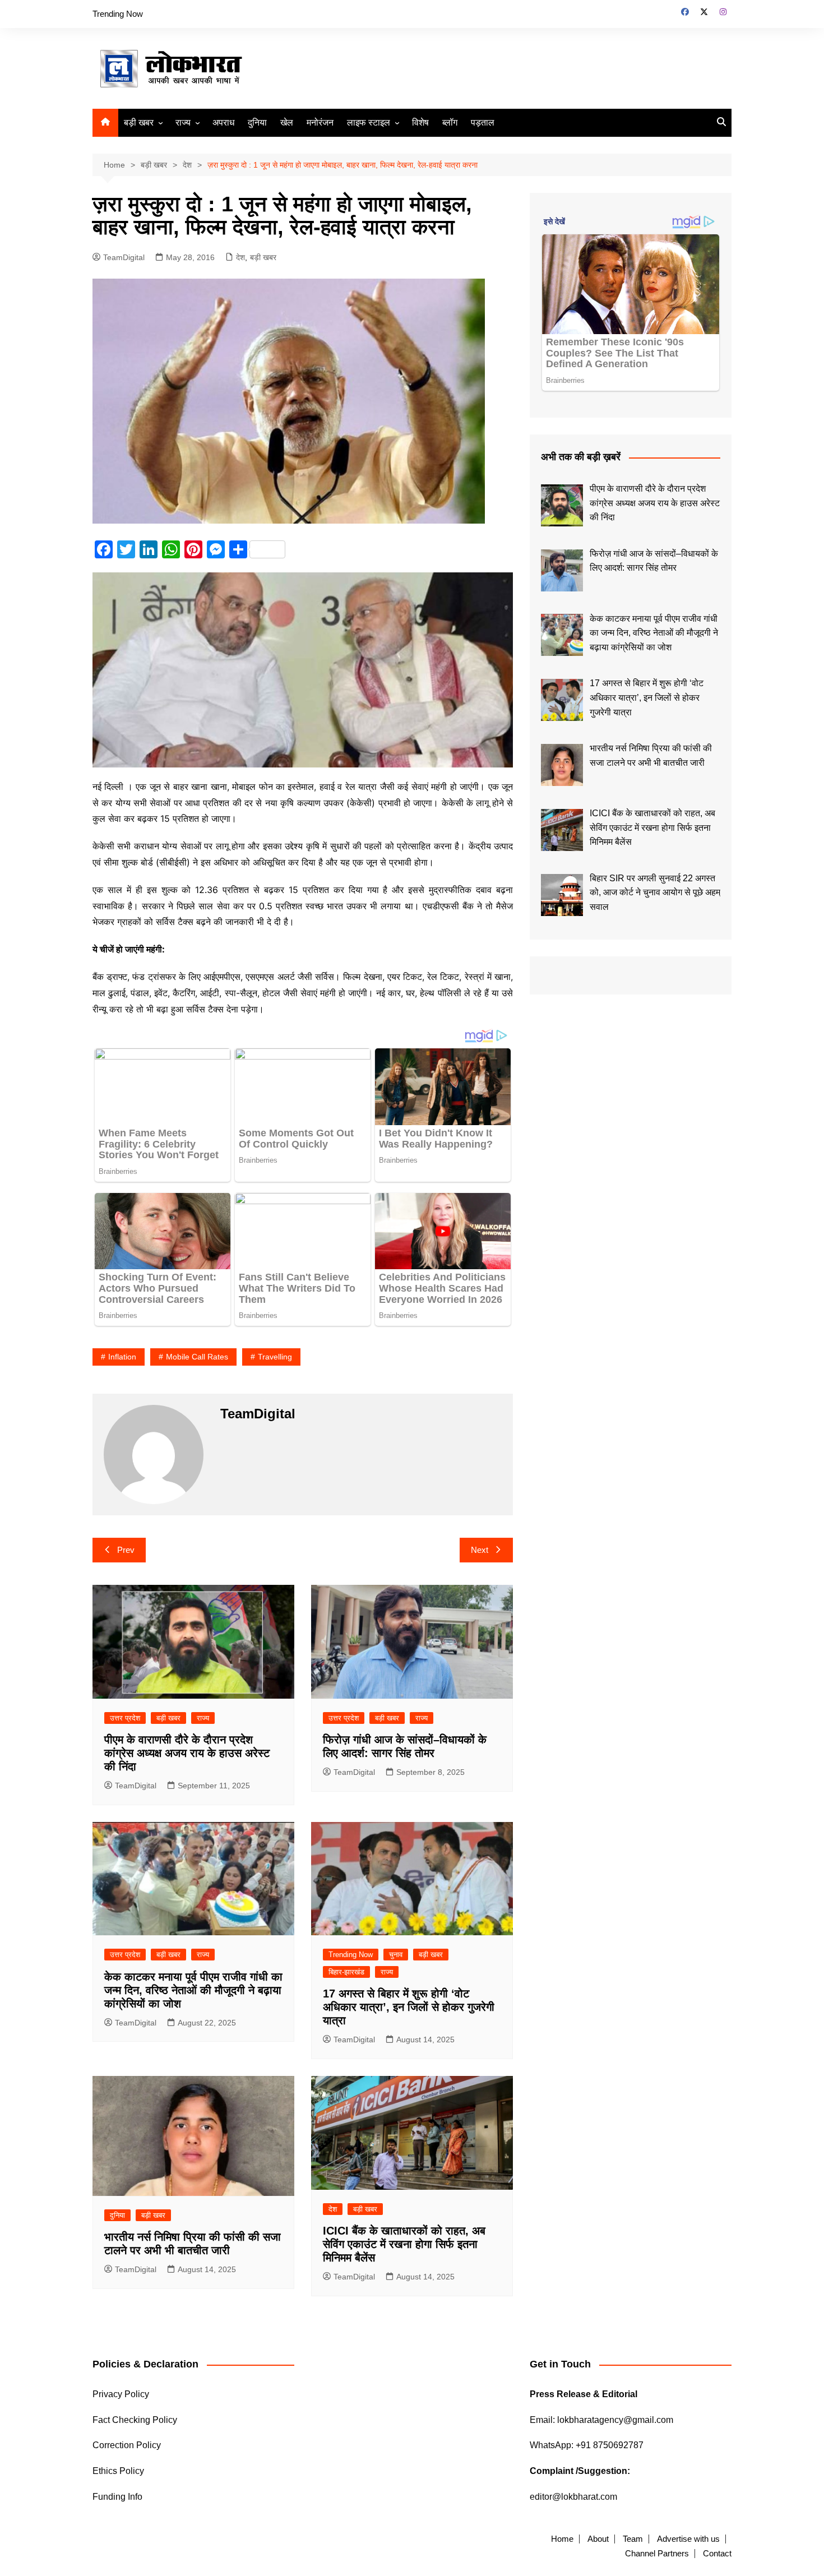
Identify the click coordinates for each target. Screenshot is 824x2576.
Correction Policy (127, 2445)
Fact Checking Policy (135, 2420)
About (598, 2539)
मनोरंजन (320, 122)
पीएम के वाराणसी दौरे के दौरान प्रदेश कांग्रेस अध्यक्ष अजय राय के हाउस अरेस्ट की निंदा (187, 1753)
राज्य (183, 122)
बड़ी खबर (139, 122)
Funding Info (117, 2497)
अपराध (223, 122)
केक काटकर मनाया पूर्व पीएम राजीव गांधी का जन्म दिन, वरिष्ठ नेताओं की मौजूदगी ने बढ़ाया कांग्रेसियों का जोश (193, 1990)
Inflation (122, 1357)
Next (480, 1550)
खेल (287, 122)
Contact (717, 2554)
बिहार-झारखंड (346, 1972)
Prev (126, 1550)
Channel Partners (657, 2554)
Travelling (275, 1357)
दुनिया (257, 122)
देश (240, 257)
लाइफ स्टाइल (369, 122)
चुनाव (396, 1955)
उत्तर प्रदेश (125, 1718)
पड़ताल (483, 122)
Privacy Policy (121, 2394)
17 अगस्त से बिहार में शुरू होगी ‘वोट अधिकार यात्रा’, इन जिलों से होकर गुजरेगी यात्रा (409, 2007)
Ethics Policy (118, 2471)
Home (562, 2539)
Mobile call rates (197, 1357)
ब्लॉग (450, 122)
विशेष (420, 122)
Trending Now (118, 14)
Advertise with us (688, 2539)
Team (633, 2539)
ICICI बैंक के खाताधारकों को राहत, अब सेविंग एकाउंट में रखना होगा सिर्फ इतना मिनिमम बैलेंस (404, 2244)
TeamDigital (124, 257)
